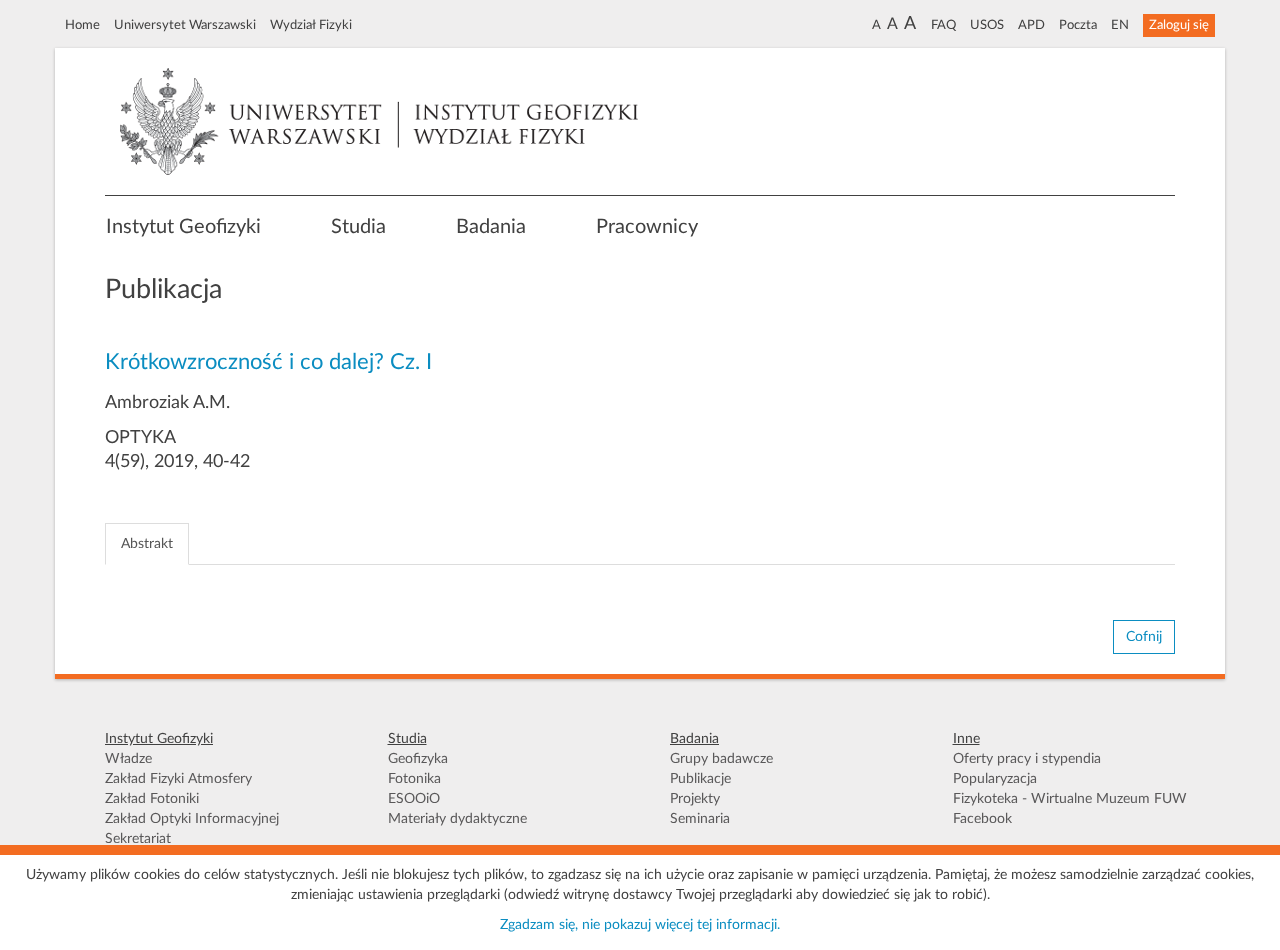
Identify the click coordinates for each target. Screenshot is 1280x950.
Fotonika (414, 779)
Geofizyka (418, 759)
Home (82, 25)
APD (1031, 25)
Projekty (695, 799)
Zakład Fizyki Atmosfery (178, 779)
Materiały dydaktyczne (457, 819)
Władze (128, 759)
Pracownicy (647, 227)
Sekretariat (138, 839)
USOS (987, 25)
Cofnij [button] (1144, 637)
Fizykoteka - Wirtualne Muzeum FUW (1070, 799)
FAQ (943, 25)
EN (1120, 25)
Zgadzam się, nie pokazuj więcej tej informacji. (640, 925)
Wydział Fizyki (311, 25)
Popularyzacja (995, 779)
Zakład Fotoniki (152, 799)
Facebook (982, 819)
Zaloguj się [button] (1179, 25)
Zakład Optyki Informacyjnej (192, 819)
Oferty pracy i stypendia (1027, 759)
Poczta (1078, 25)
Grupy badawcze (721, 759)
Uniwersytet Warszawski (185, 25)
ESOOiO (414, 799)
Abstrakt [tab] (147, 544)
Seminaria (700, 819)
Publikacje (700, 779)
